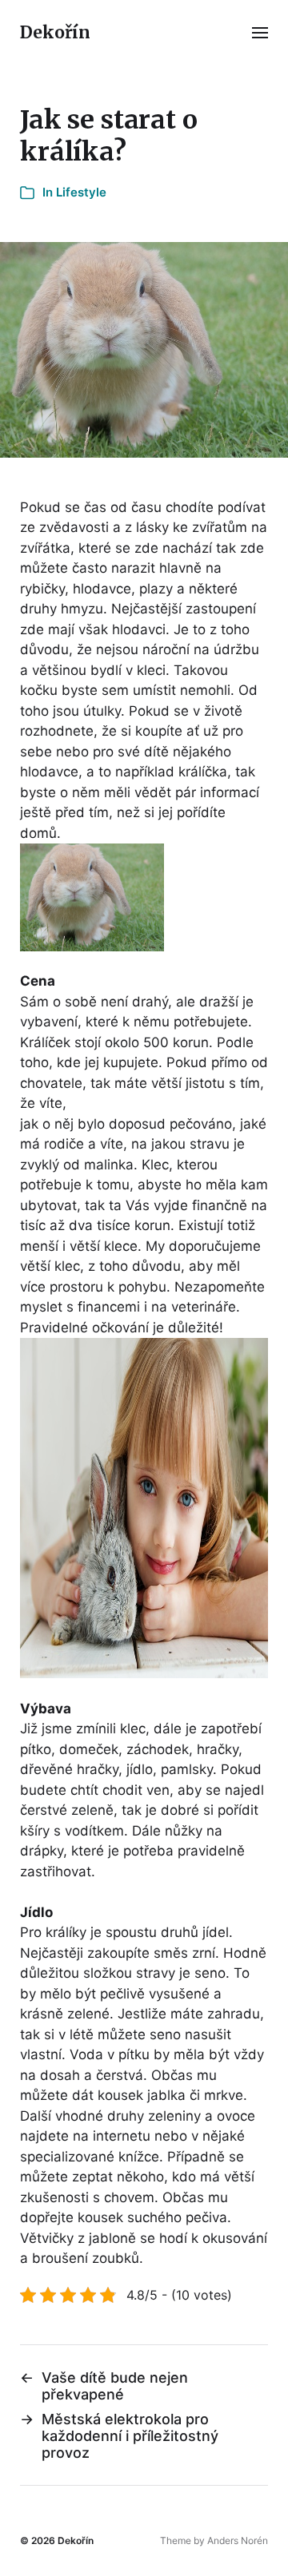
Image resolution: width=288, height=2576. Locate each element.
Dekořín (55, 32)
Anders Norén (238, 2540)
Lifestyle (81, 192)
